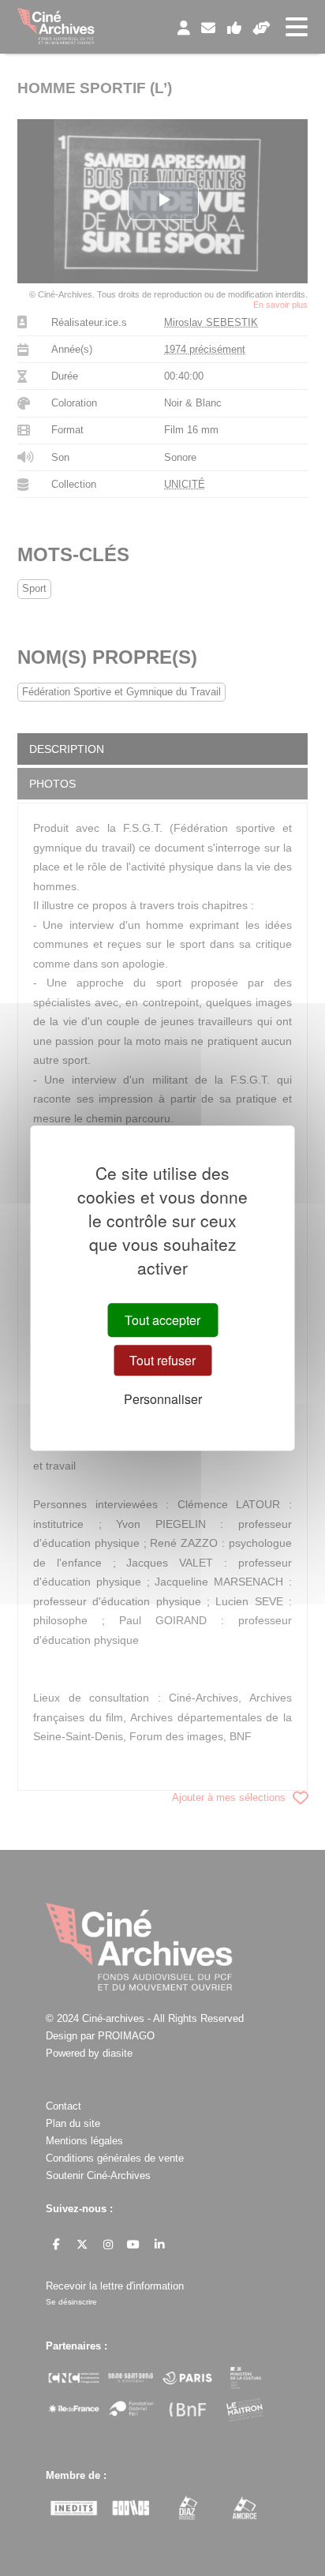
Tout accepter (162, 1320)
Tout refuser (162, 1360)
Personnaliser (163, 1400)
